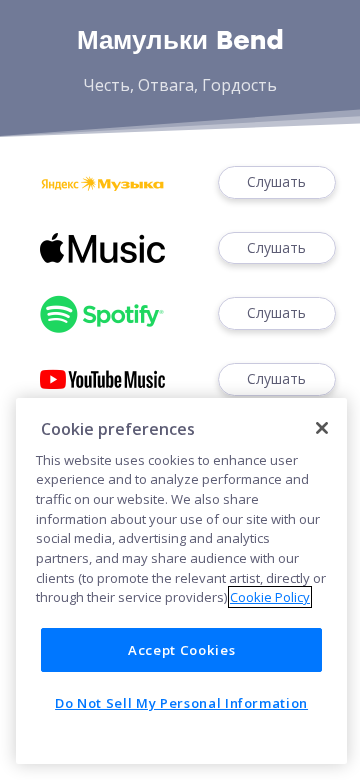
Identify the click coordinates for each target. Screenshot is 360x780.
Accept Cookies (181, 650)
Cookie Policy (270, 597)
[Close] (322, 428)
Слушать (276, 181)
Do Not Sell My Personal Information (181, 703)
